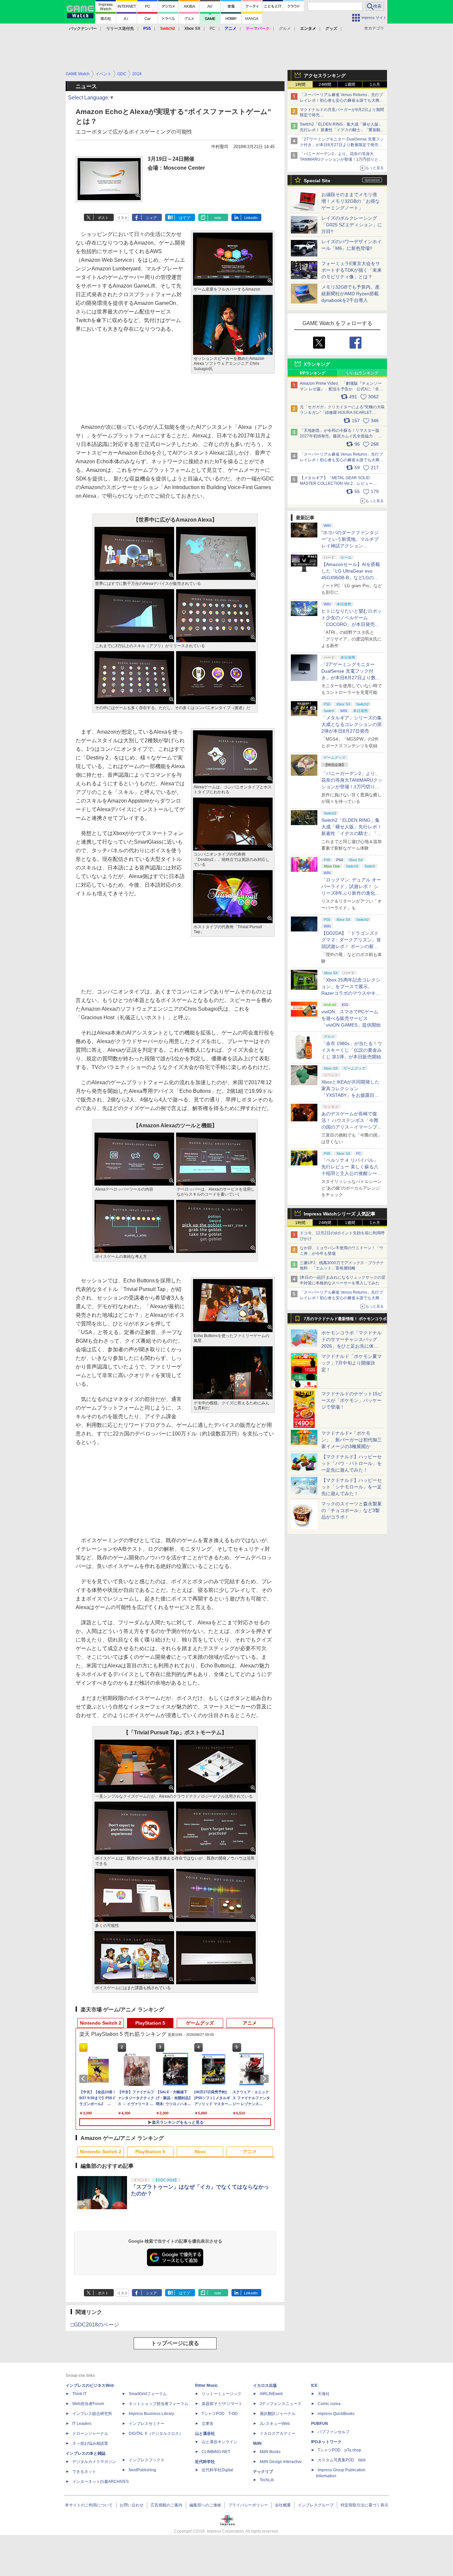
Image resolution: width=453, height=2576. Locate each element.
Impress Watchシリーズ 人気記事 (340, 1214)
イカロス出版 (265, 2385)
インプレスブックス (147, 2460)
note (218, 218)
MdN (257, 2443)
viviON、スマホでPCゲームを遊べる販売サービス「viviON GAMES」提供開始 (351, 1018)
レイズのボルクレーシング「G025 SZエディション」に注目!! (352, 225)
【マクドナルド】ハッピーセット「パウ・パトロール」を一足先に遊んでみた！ (352, 1463)
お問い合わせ (132, 2505)
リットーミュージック (222, 2394)
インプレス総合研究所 (92, 2414)
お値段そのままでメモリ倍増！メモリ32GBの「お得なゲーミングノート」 (351, 201)
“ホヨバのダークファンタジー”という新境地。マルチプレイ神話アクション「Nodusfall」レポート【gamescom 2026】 (350, 546)
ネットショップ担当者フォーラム (159, 2404)
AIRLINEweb (271, 2394)
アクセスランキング (325, 76)
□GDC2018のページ (95, 2325)
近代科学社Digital (217, 2470)
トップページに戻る (175, 2343)
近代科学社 (205, 2462)
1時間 (300, 84)
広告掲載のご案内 (166, 2505)
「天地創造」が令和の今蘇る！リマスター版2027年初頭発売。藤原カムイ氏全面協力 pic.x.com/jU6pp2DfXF (340, 436)
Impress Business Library (151, 2414)
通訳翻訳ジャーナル (278, 2414)
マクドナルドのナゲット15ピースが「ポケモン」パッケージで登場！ (352, 1400)
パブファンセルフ (334, 2432)
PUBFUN (320, 2424)
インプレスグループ (316, 2505)
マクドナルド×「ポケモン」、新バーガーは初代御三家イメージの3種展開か (352, 1440)
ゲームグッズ (200, 2023)
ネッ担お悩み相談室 (90, 2443)
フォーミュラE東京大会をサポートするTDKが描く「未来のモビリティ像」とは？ (352, 270)
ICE (314, 2385)
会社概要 (283, 2505)
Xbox (200, 2152)
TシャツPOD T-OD (220, 2414)
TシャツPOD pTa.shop (339, 2450)
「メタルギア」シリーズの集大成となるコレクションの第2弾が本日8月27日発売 (352, 724)
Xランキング (317, 364)
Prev (85, 2079)
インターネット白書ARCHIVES (100, 2482)
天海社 (324, 2394)
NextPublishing (142, 2470)
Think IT (79, 2394)
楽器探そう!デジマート (222, 2404)
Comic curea (329, 2404)
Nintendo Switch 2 (101, 2023)
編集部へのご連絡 (205, 2505)
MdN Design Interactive (281, 2462)
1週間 (350, 84)
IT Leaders (82, 2424)
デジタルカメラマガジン (94, 2462)
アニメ (250, 2023)
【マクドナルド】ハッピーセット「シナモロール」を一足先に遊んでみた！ (352, 1487)
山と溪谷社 (205, 2434)
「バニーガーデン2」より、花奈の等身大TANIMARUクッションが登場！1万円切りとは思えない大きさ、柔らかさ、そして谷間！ (352, 787)
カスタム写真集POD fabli (342, 2460)
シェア (151, 218)
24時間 (325, 84)
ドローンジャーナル (90, 2434)
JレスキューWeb (275, 2424)
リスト (123, 218)
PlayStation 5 (150, 2023)
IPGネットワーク (326, 2442)
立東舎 (208, 2424)
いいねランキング (362, 373)
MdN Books (270, 2452)
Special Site (317, 181)
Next (266, 2079)
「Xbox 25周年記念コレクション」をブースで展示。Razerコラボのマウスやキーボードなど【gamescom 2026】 (351, 993)
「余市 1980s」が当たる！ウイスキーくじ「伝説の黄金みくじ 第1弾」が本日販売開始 (352, 1050)
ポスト (103, 218)
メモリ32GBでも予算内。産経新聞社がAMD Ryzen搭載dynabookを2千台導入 (351, 294)
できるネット (84, 2472)
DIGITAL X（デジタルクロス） (156, 2434)
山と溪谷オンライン (220, 2442)
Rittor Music (206, 2385)
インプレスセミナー (147, 2424)
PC (212, 28)
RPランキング (313, 373)
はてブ (185, 218)
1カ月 (375, 84)
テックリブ (263, 2472)
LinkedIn (251, 218)
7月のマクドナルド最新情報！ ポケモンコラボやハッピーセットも (345, 1320)
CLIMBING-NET (216, 2452)
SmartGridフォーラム (148, 2394)
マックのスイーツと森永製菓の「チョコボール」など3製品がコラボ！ (352, 1510)
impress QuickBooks (336, 2414)
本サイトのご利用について (89, 2505)
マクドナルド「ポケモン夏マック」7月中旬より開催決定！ (352, 1363)
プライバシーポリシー (248, 2505)
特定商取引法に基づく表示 (364, 2505)
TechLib (267, 2480)
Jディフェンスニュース (281, 2404)
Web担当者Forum (88, 2404)
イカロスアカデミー (278, 2434)
